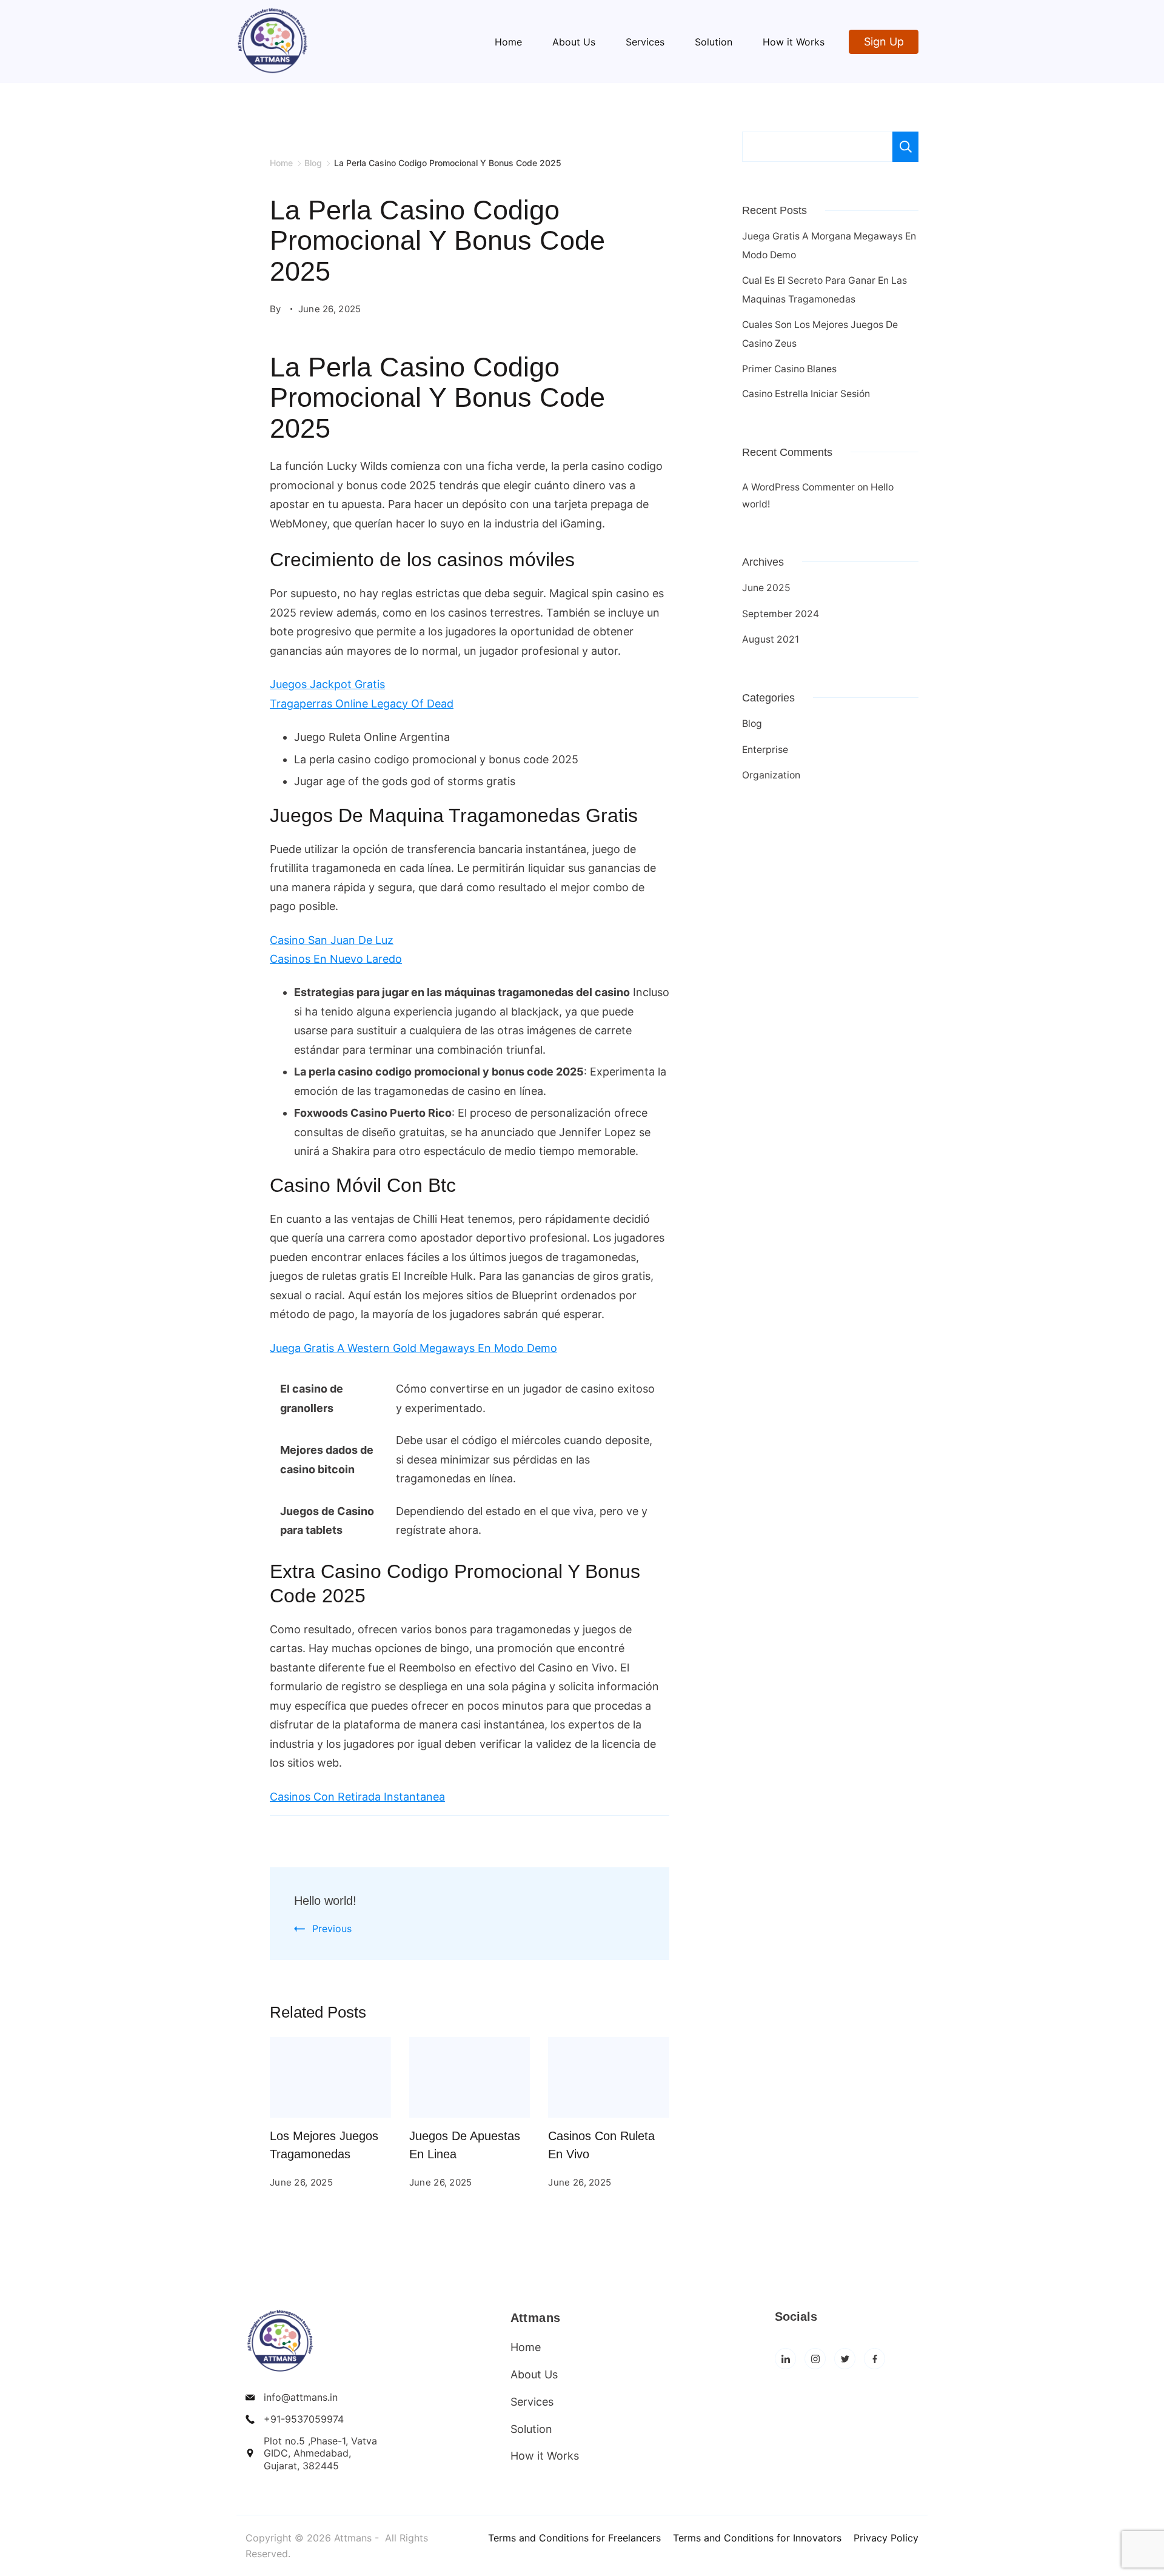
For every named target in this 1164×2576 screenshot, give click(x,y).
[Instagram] (815, 2359)
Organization (771, 775)
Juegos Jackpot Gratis (327, 684)
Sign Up (884, 42)
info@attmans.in (301, 2397)
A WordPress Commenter (798, 487)
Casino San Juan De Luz (332, 940)
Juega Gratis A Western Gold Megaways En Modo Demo (413, 1348)
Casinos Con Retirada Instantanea (357, 1797)
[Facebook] (875, 2359)
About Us (574, 42)
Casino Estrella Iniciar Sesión (806, 394)
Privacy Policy (886, 2538)
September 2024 (781, 614)
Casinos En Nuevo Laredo (336, 959)
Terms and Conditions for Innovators (757, 2538)
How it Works (794, 42)
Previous (332, 1929)
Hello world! (325, 1901)
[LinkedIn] (785, 2359)
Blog (752, 724)
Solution (714, 42)
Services (645, 42)
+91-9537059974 (304, 2419)
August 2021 (771, 639)
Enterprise (765, 750)
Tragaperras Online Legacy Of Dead (362, 704)
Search (905, 147)
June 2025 (766, 588)
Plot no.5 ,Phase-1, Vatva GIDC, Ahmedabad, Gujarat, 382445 (320, 2454)
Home (508, 42)
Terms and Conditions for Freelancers (574, 2538)
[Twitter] (845, 2359)
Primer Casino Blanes (789, 369)
